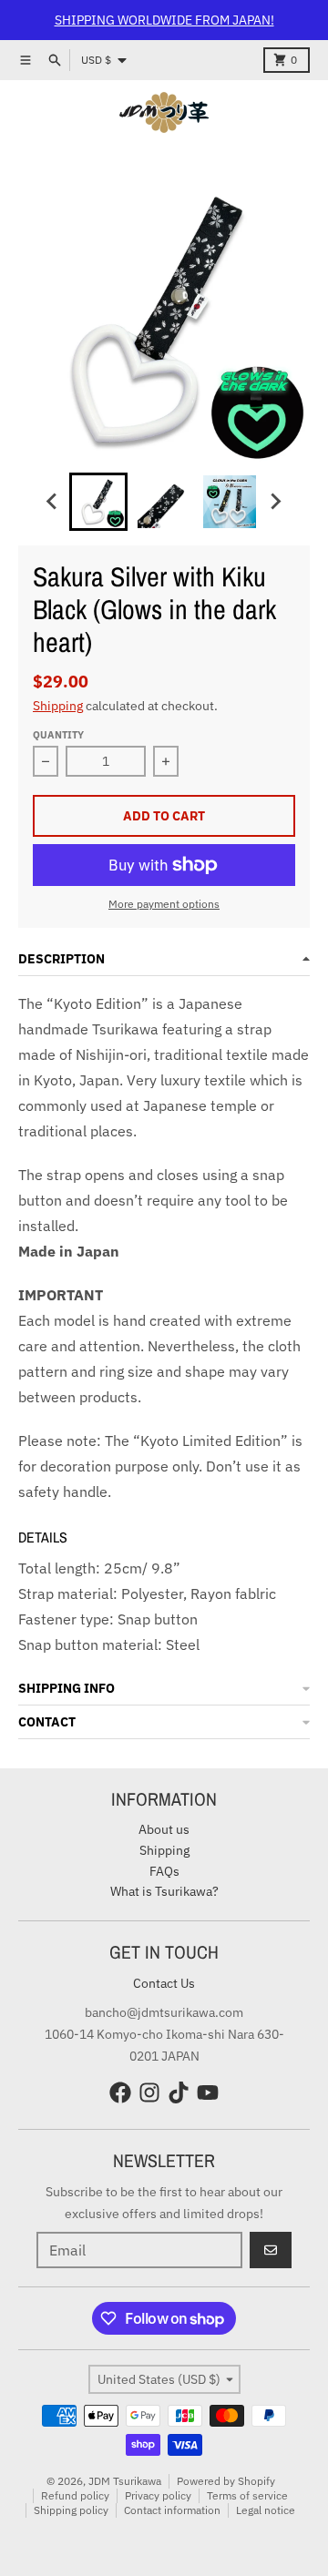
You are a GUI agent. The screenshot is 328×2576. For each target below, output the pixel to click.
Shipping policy (71, 2510)
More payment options (164, 904)
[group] (98, 502)
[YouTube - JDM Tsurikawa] (208, 2092)
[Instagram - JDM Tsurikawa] (149, 2092)
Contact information (172, 2510)
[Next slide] (275, 502)
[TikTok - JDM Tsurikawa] (179, 2092)
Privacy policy (158, 2495)
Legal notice (266, 2510)
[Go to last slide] (53, 502)
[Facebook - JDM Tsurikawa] (120, 2092)
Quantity (58, 735)
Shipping (58, 706)
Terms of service (247, 2495)
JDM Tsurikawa (125, 2481)
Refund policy (75, 2495)
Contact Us (164, 1983)
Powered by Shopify (226, 2481)
